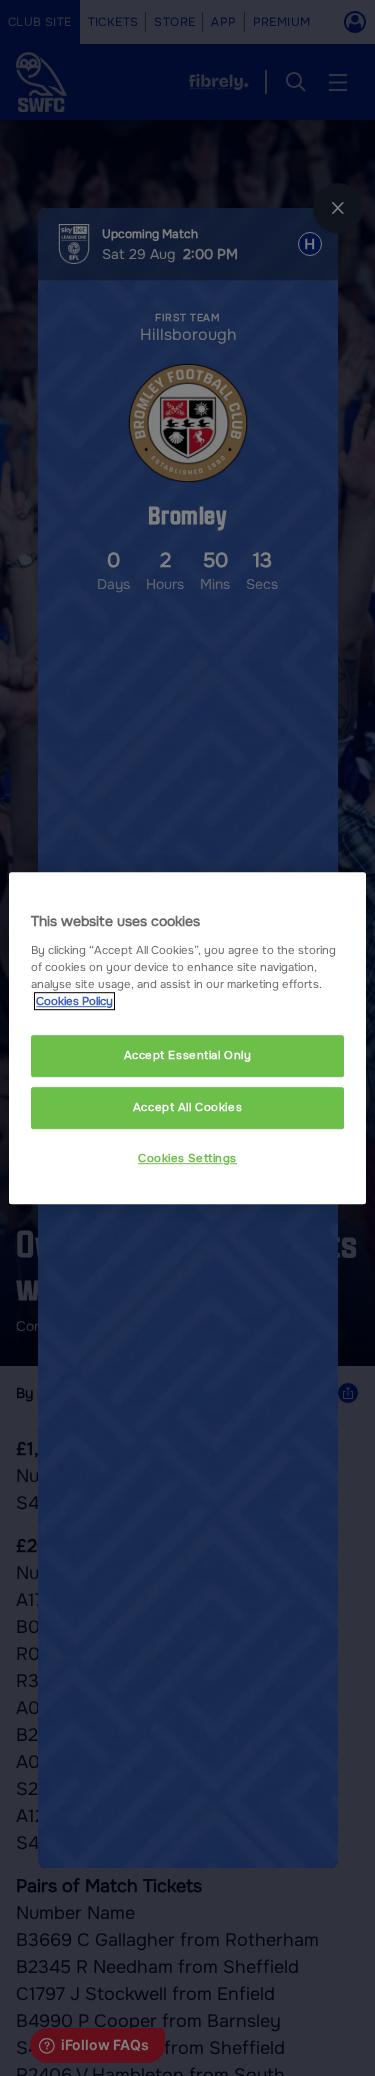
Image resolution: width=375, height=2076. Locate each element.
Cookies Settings (187, 1158)
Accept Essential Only (188, 1055)
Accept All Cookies (187, 1107)
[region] (187, 1038)
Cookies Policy (74, 1001)
